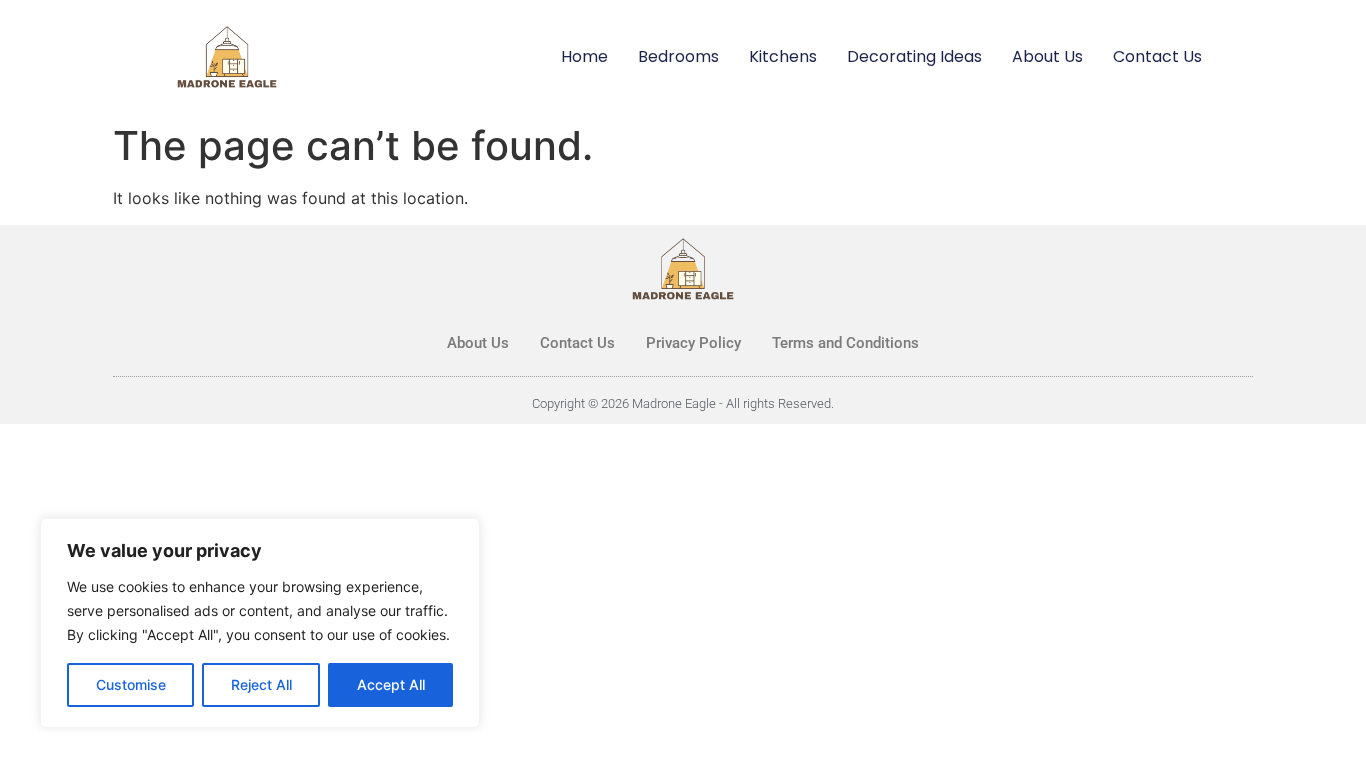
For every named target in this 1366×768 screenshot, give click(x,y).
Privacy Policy (693, 343)
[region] (260, 623)
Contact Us (1157, 56)
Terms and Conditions (845, 343)
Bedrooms (678, 56)
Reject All (261, 684)
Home (584, 56)
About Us (1047, 56)
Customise (131, 684)
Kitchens (783, 56)
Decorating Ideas (914, 56)
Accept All (391, 684)
